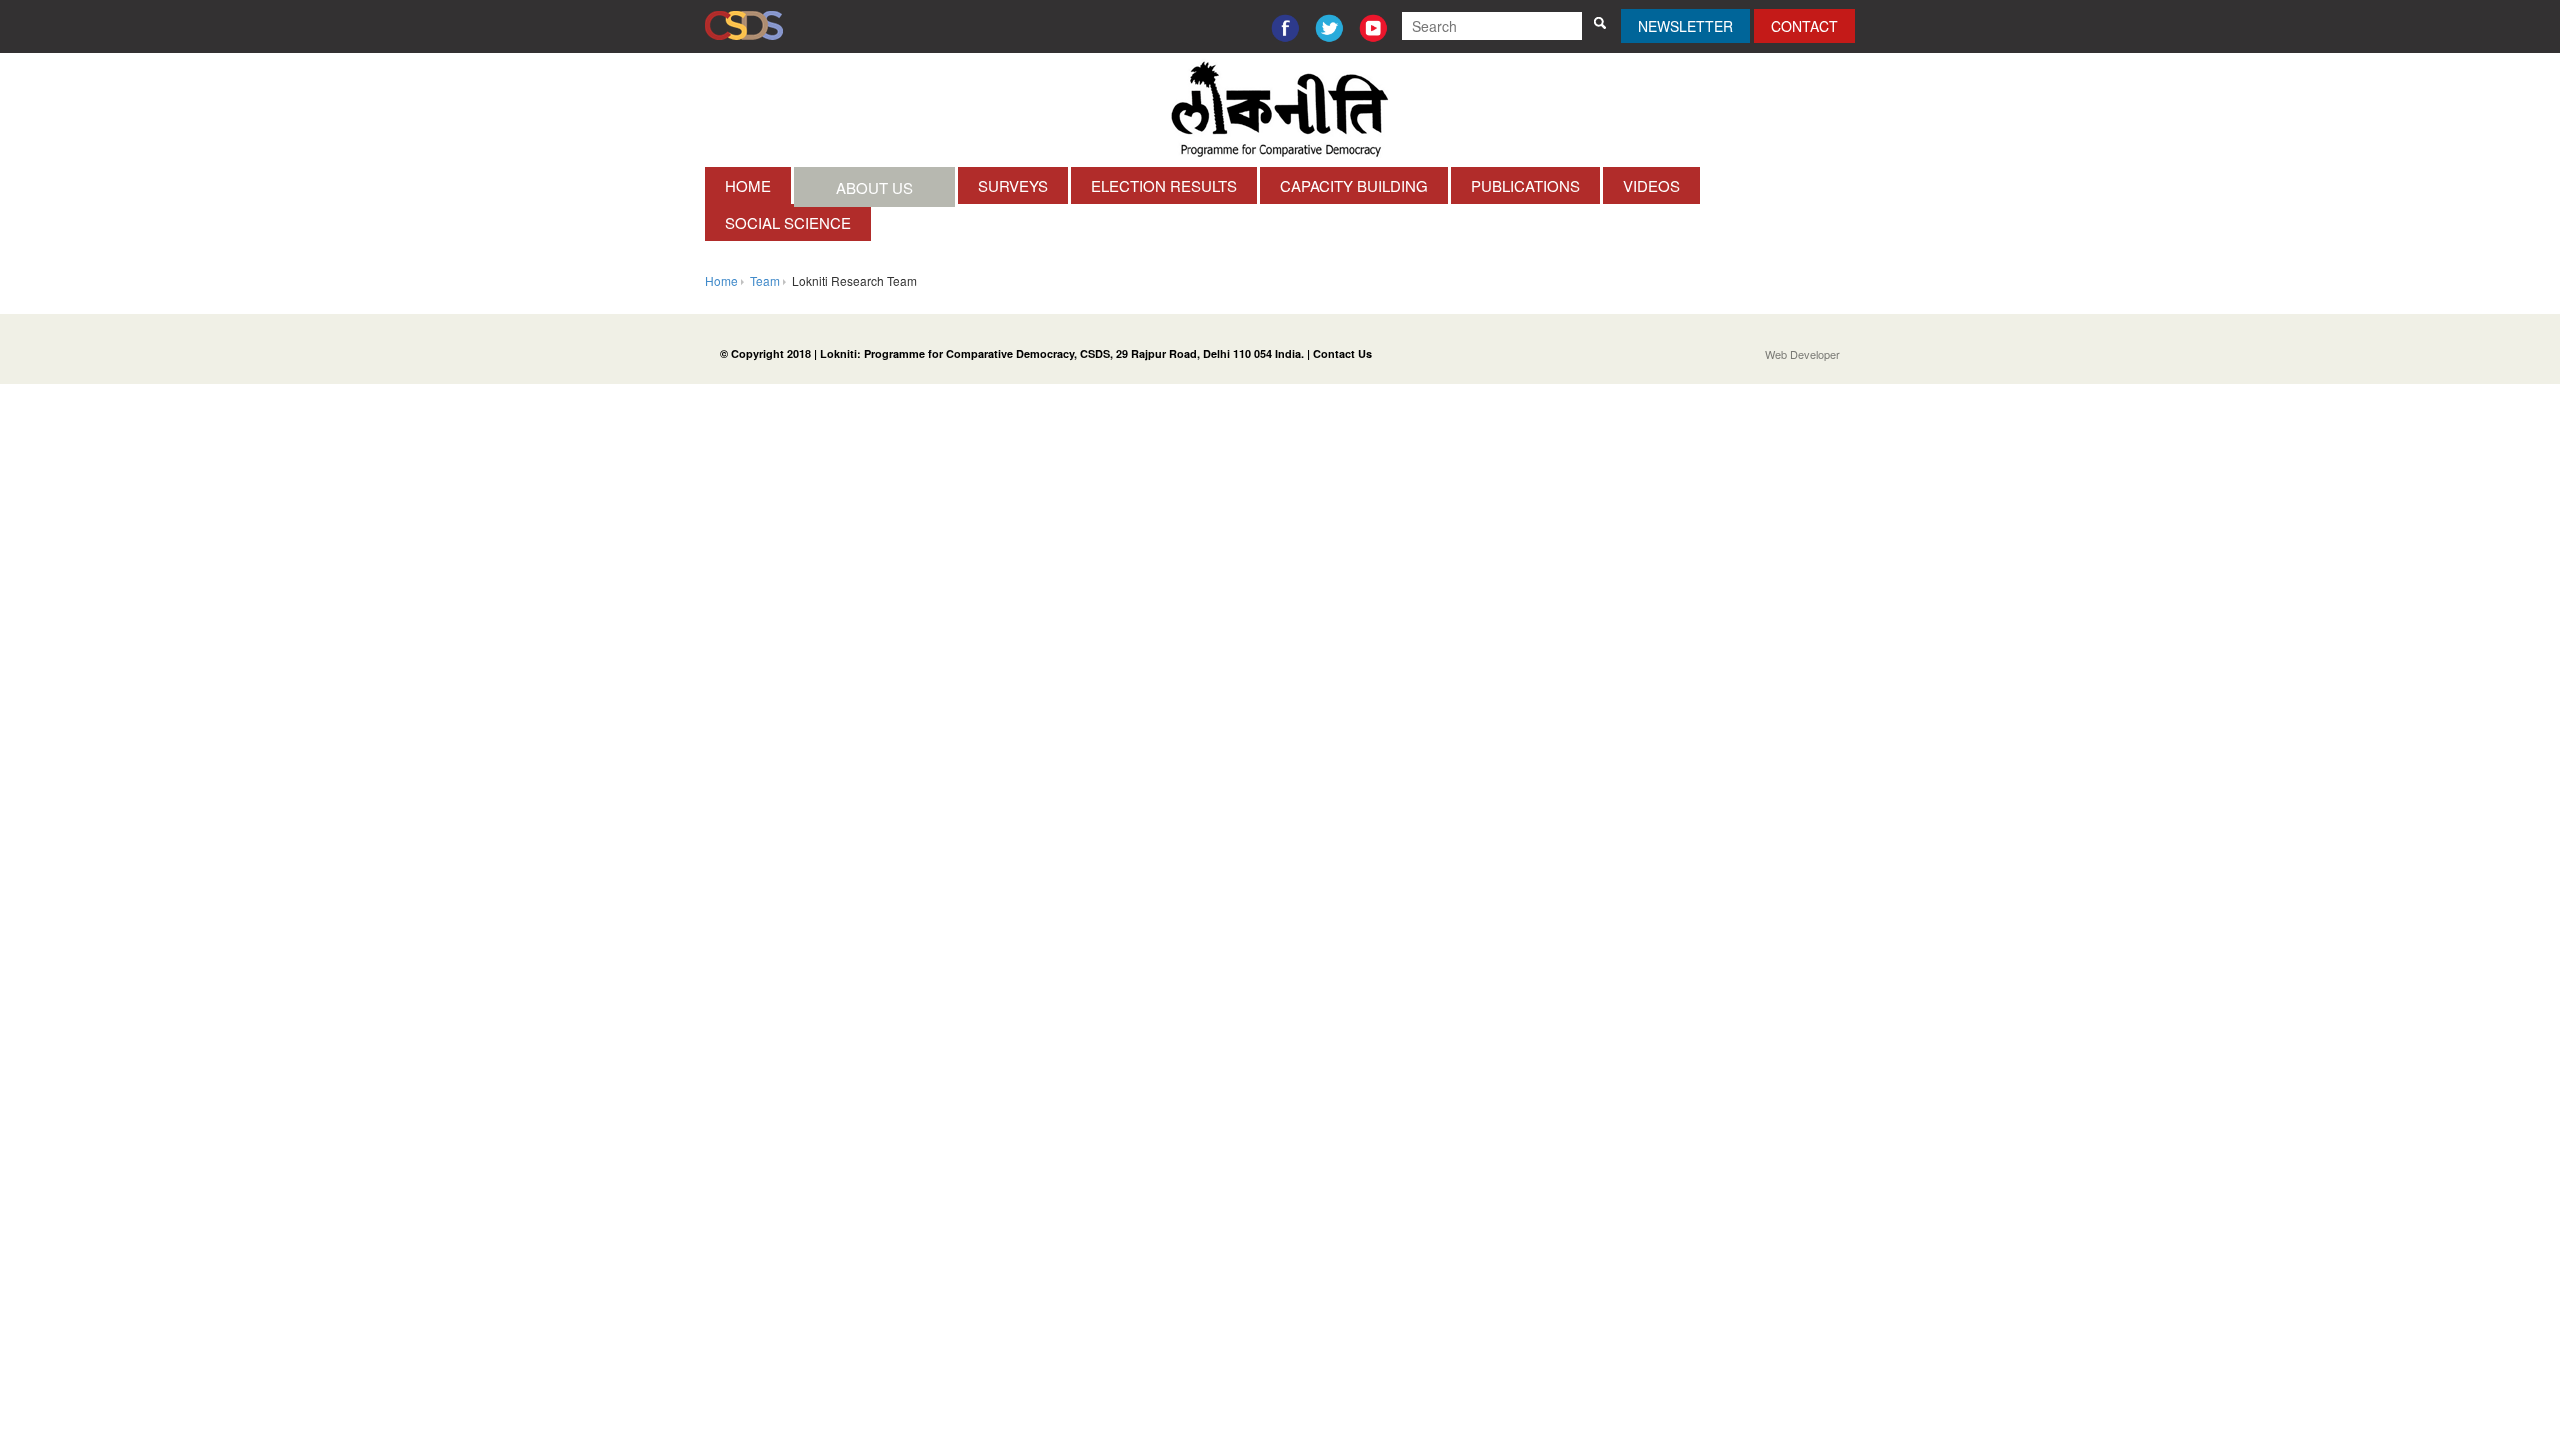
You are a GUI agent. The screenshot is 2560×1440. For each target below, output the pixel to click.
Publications (1525, 185)
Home (748, 185)
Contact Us (1342, 353)
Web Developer (1802, 354)
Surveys (1013, 185)
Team (765, 280)
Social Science (788, 222)
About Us (874, 187)
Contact (1804, 26)
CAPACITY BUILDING (1354, 185)
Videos (1651, 185)
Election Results (1164, 185)
